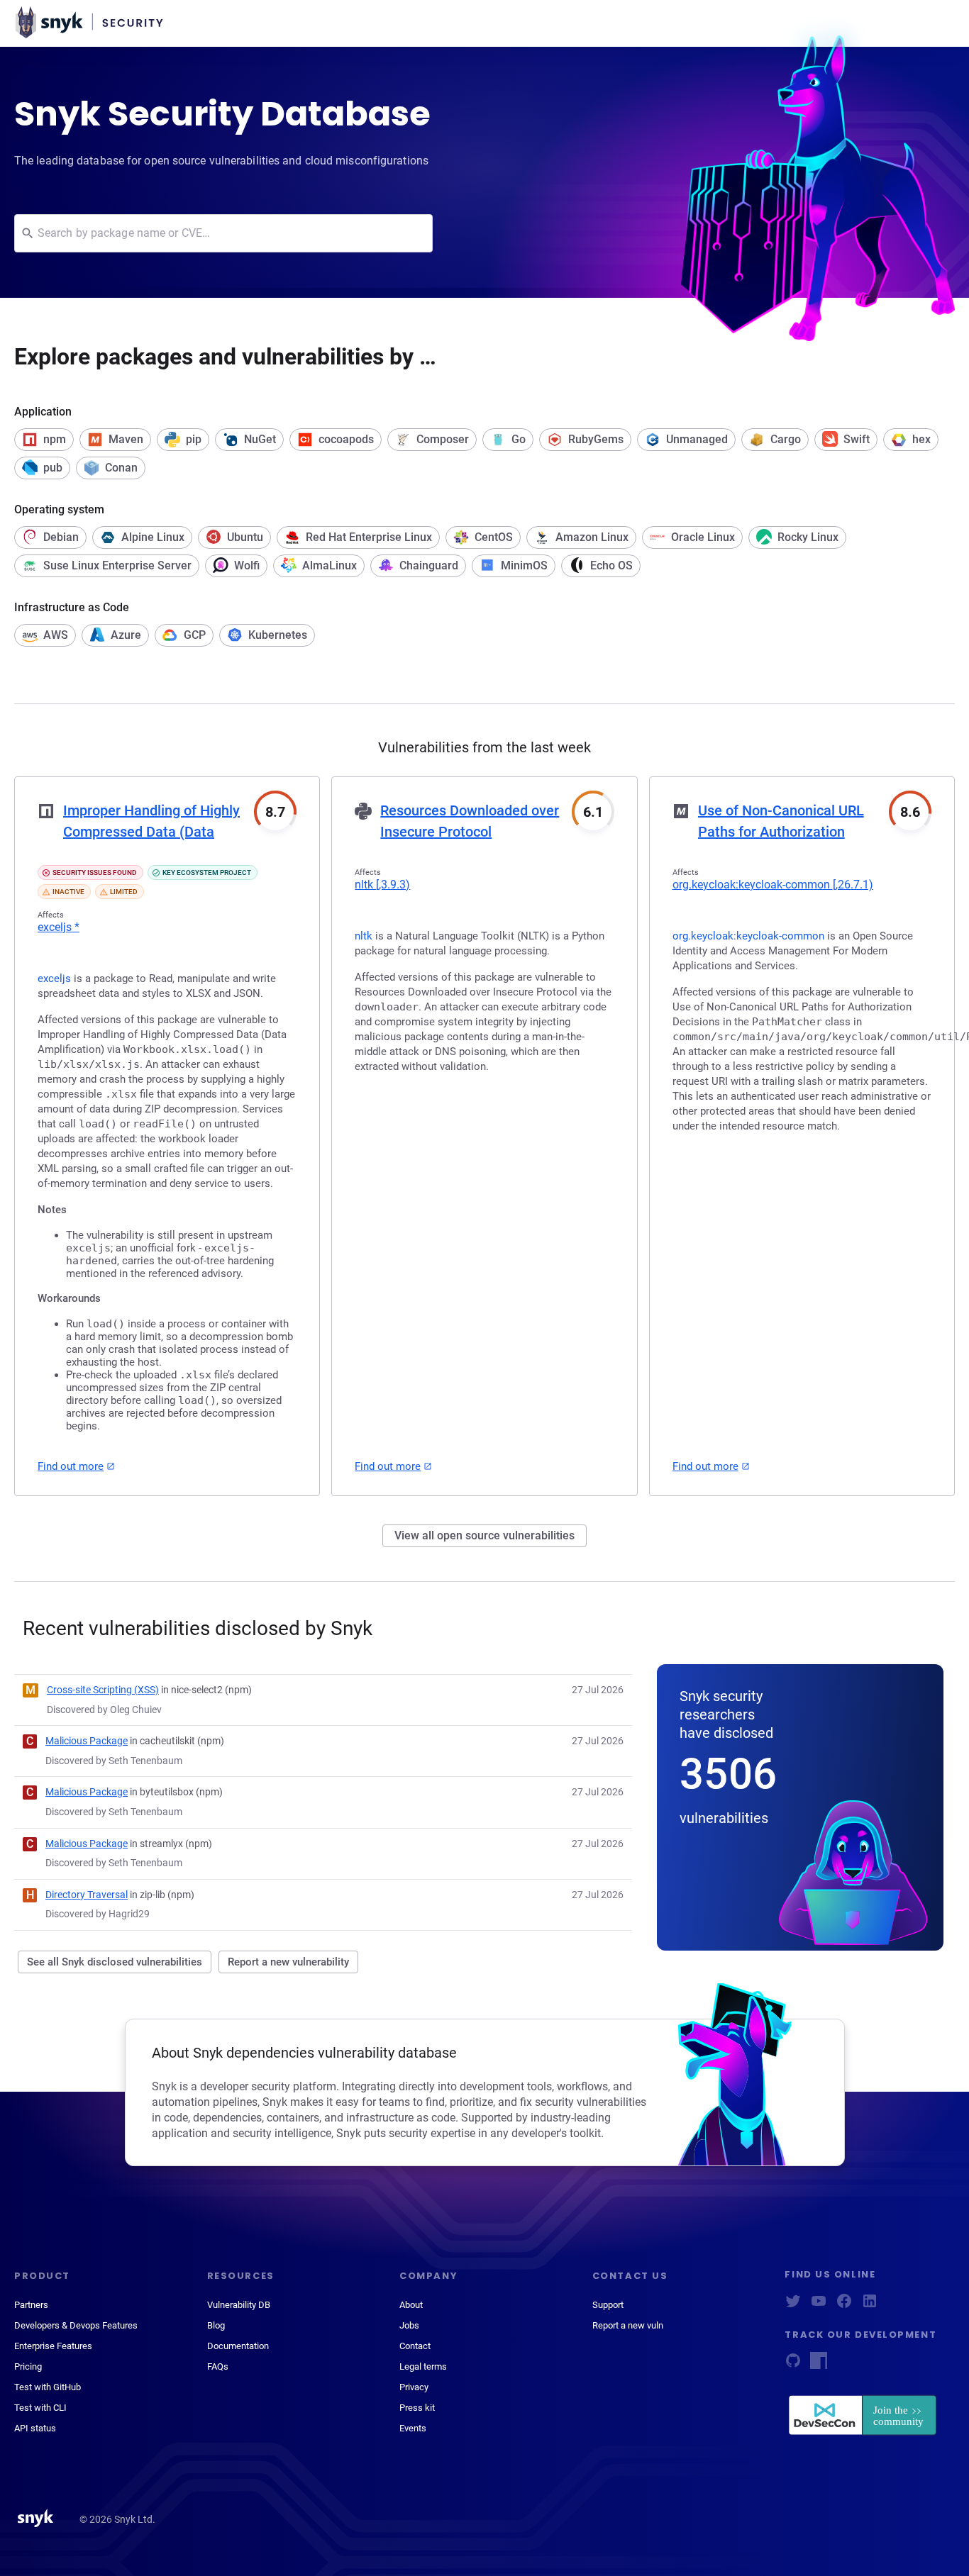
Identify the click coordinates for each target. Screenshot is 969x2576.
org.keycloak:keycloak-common (773, 885)
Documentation (238, 2346)
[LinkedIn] (870, 2305)
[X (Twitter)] (793, 2305)
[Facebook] (844, 2305)
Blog (216, 2325)
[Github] (793, 2365)
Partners (31, 2305)
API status (35, 2428)
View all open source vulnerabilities (484, 1535)
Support (608, 2305)
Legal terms (423, 2366)
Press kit (417, 2408)
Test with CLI (40, 2408)
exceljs (59, 927)
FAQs (218, 2366)
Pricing (28, 2366)
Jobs (409, 2325)
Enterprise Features (53, 2346)
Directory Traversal (87, 1895)
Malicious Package (87, 1741)
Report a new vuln (628, 2325)
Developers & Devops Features (76, 2325)
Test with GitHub (48, 2387)
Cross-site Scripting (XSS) (103, 1690)
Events (413, 2428)
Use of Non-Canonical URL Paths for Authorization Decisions (781, 832)
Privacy (414, 2387)
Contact (415, 2346)
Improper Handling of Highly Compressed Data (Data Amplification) (151, 832)
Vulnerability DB (239, 2305)
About (411, 2305)
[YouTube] (819, 2305)
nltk (382, 885)
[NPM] (819, 2365)
